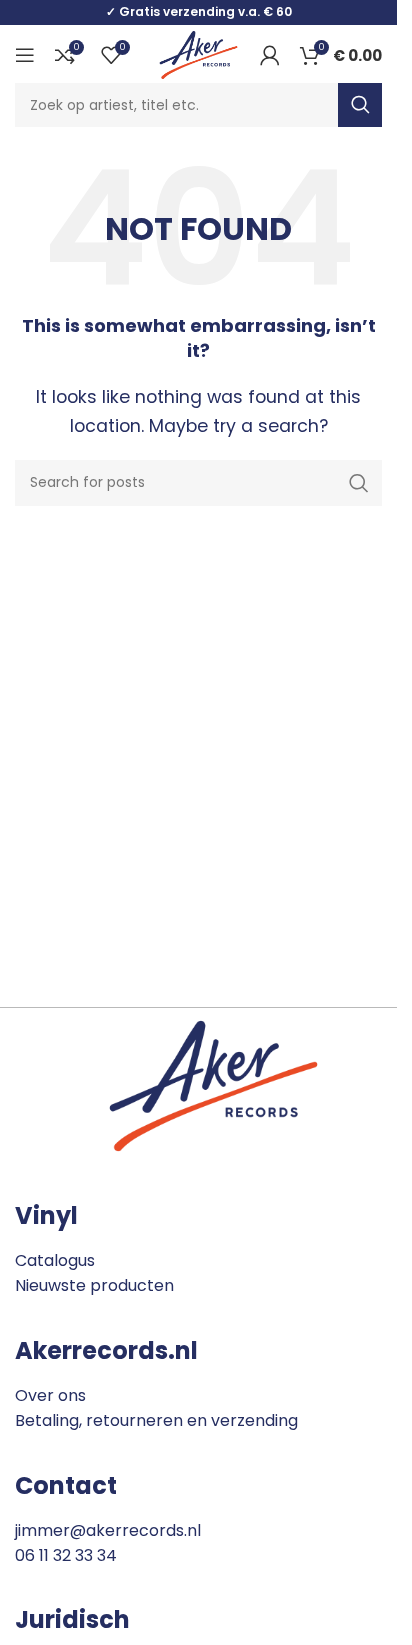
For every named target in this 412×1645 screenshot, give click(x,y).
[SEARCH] (360, 105)
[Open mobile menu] (25, 55)
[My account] (270, 55)
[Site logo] (198, 53)
